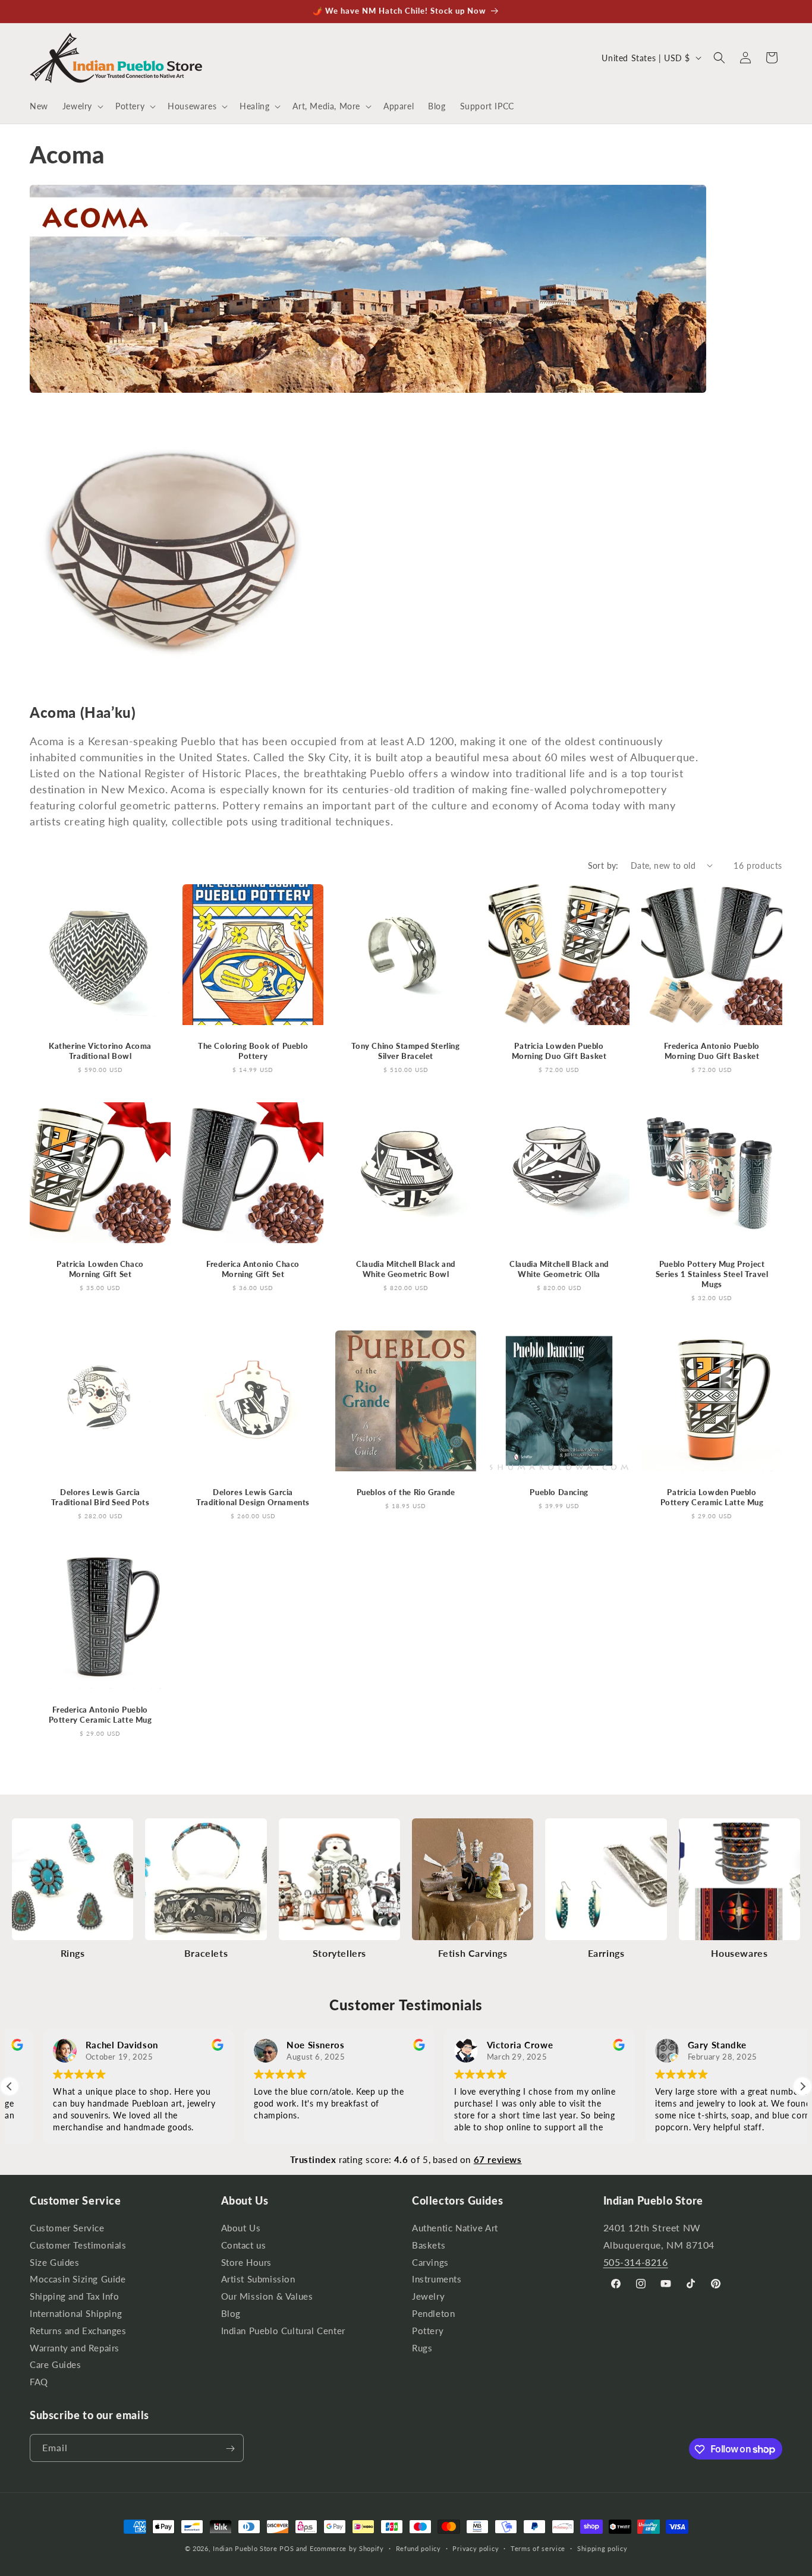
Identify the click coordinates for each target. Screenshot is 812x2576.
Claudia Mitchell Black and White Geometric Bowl (406, 1269)
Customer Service (67, 2230)
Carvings (430, 2263)
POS (287, 2548)
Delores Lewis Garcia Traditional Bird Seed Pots (100, 1497)
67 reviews (498, 2159)
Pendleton (433, 2314)
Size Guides (55, 2263)
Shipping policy (602, 2548)
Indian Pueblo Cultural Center (283, 2331)
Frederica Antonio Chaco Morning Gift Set (253, 1269)
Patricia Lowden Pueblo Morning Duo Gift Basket (559, 1051)
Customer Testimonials (78, 2245)
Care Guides (56, 2365)
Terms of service (538, 2548)
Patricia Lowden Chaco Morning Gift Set (100, 1269)
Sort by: (603, 866)
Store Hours (247, 2263)
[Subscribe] (230, 2449)
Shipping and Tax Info (75, 2296)
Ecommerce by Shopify (347, 2548)
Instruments (437, 2280)
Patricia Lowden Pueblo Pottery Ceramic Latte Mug (712, 1497)
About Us (241, 2230)
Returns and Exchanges (78, 2331)
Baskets (429, 2245)
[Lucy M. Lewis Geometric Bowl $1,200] (172, 683)
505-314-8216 (636, 2262)
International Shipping (76, 2314)
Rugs (422, 2348)
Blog (231, 2314)
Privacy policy (476, 2548)
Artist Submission (258, 2280)
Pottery (428, 2331)
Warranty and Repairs (75, 2348)
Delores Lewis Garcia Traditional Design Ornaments (253, 1497)
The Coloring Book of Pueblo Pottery (253, 1051)
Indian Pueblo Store (245, 2548)
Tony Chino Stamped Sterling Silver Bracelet (406, 1051)
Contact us (244, 2245)
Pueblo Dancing (559, 1492)
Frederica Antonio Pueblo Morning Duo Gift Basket (712, 1051)
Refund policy (418, 2548)
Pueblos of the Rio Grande (406, 1492)
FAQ (39, 2382)
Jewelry (428, 2296)
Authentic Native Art (455, 2230)
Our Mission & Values (267, 2296)
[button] (82, 106)
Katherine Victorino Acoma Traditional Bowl (100, 1051)
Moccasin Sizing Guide (78, 2280)
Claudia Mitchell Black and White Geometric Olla (559, 1269)
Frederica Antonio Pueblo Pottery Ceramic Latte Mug (100, 1715)
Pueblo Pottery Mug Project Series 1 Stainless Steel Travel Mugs (712, 1274)
